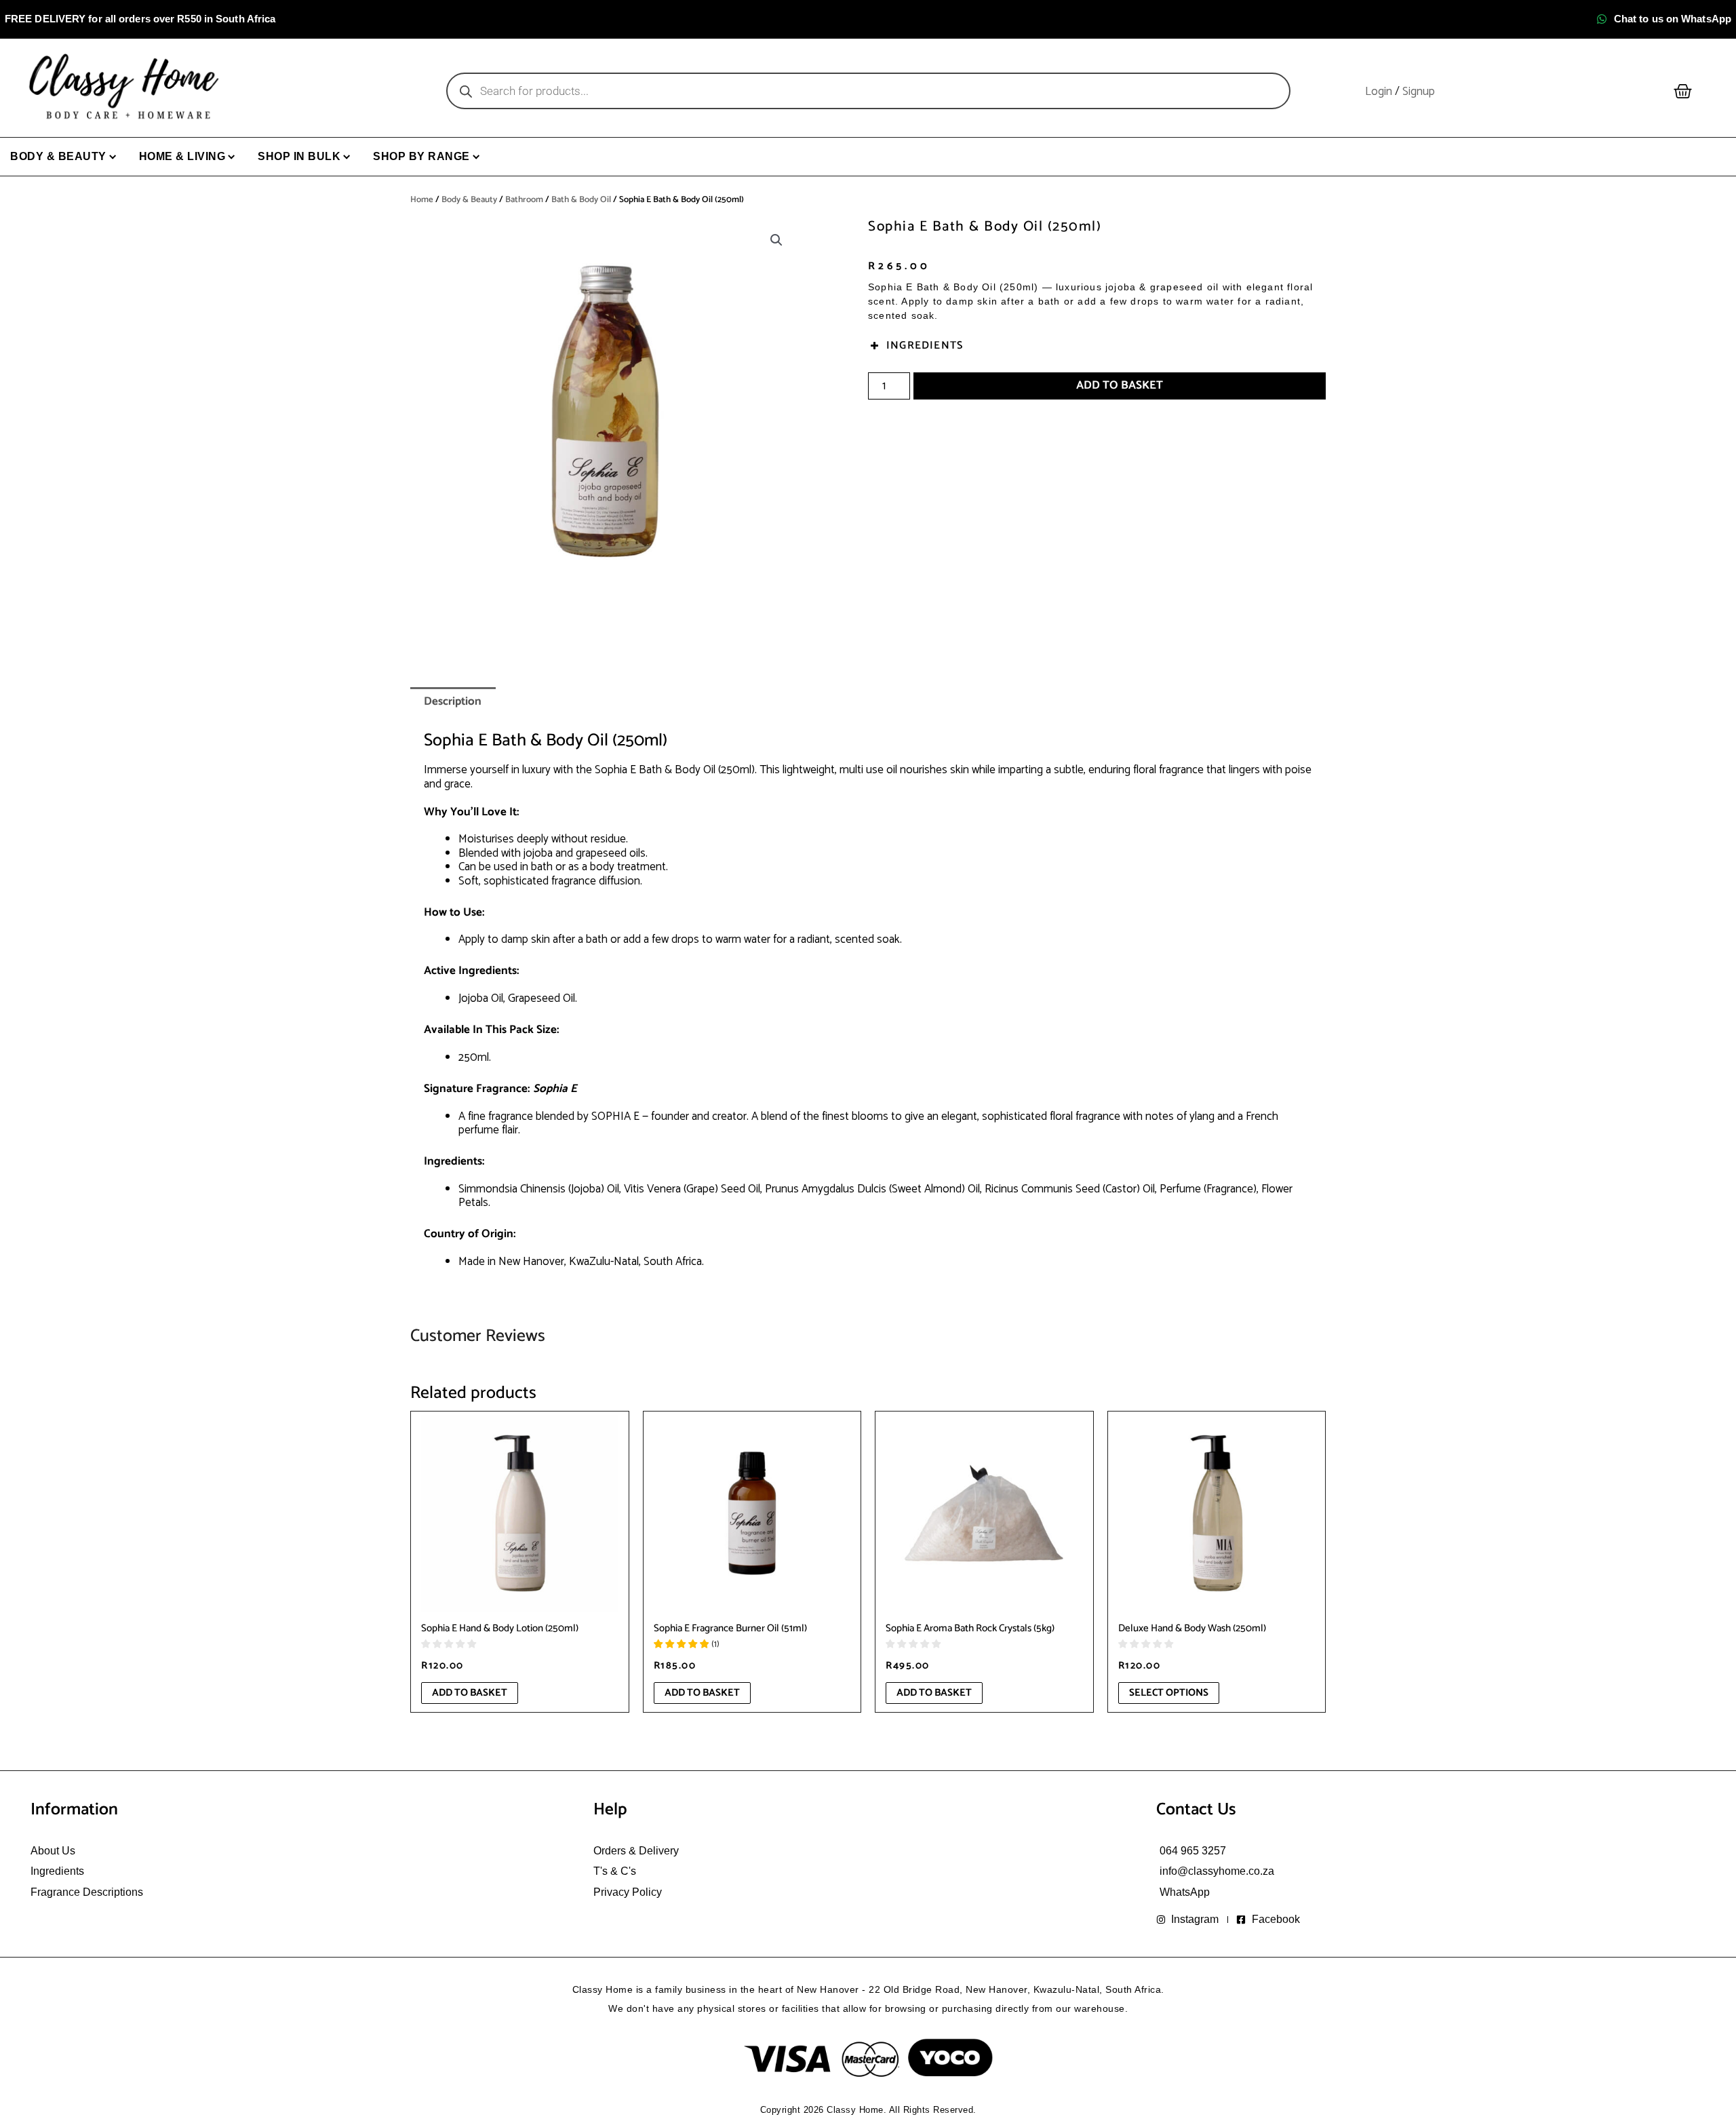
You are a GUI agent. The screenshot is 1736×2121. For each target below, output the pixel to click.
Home (422, 200)
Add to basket (1120, 385)
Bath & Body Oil (581, 200)
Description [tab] (453, 701)
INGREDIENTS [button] (925, 346)
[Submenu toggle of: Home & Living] (232, 157)
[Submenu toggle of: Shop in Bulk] (347, 157)
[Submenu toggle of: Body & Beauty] (113, 157)
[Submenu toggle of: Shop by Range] (476, 157)
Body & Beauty (469, 200)
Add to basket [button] (470, 1693)
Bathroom (524, 200)
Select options (1169, 1693)
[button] (776, 240)
